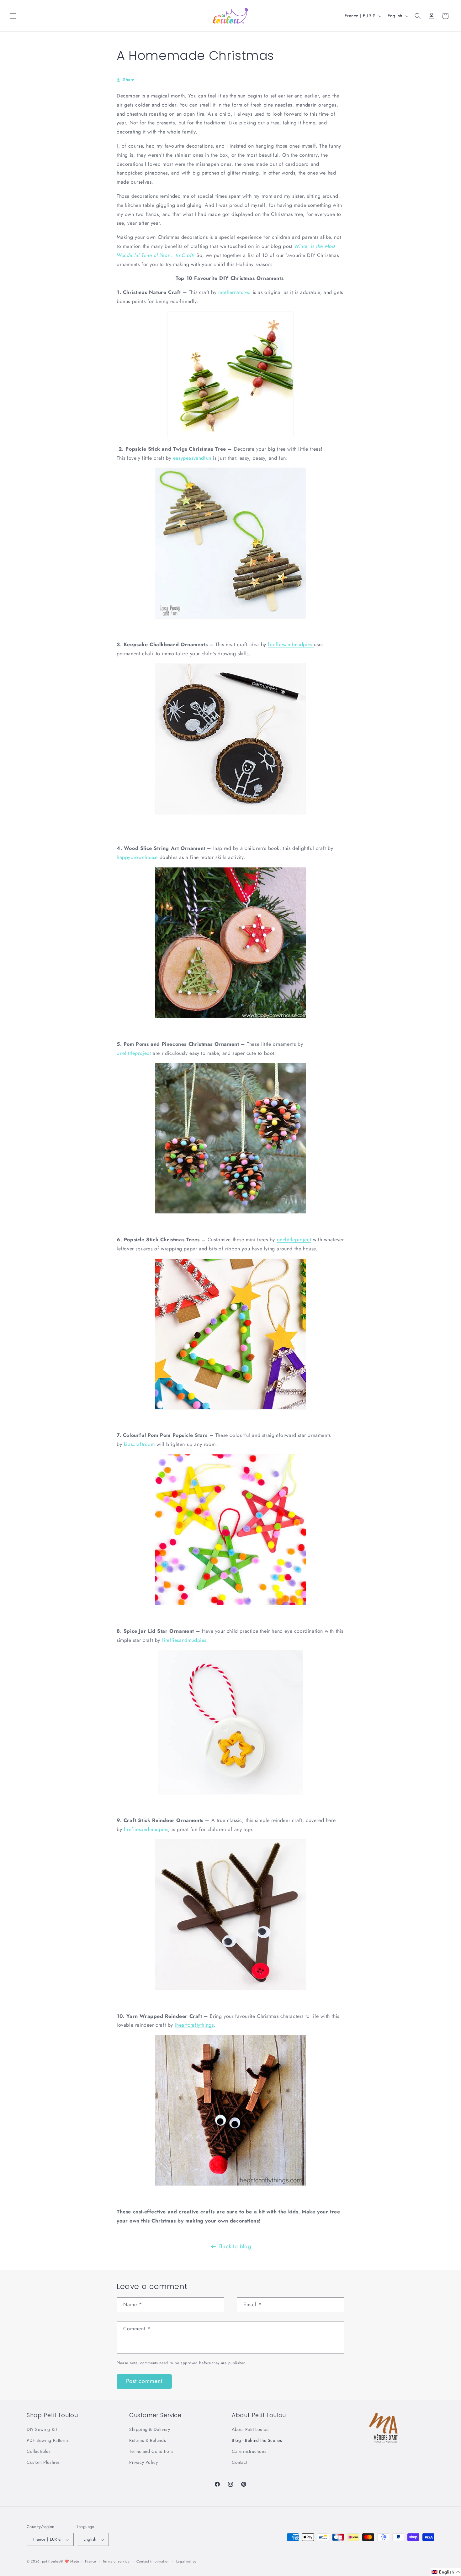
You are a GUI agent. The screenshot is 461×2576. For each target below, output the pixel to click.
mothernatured (235, 292)
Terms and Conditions (151, 2452)
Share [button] (129, 80)
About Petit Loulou (250, 2429)
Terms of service (116, 2561)
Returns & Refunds (148, 2441)
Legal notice (186, 2561)
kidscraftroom (139, 1444)
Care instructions (249, 2452)
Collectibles (39, 2452)
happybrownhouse (137, 857)
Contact (239, 2463)
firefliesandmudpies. (185, 1640)
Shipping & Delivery (150, 2429)
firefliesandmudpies (291, 644)
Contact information (153, 2561)
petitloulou (51, 2562)
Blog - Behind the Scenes (257, 2441)
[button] (13, 16)
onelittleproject (134, 1053)
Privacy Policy (143, 2463)
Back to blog (235, 2246)
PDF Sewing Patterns (48, 2441)
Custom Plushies (43, 2463)
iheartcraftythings (194, 2025)
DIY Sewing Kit (42, 2429)
